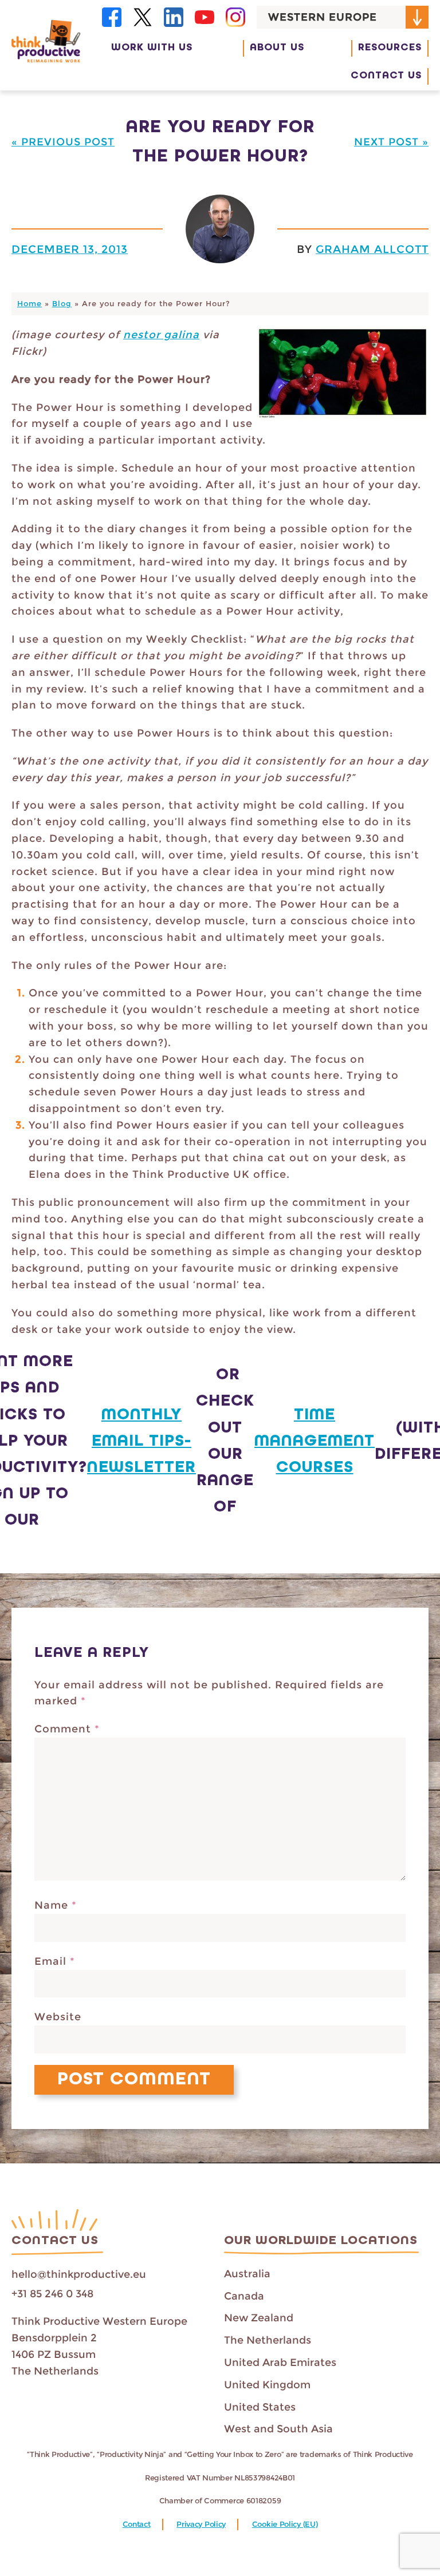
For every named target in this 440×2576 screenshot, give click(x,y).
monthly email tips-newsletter (142, 1441)
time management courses (315, 1441)
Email (55, 1961)
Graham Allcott (372, 249)
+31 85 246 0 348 (52, 2294)
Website (58, 2017)
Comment (67, 1729)
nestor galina (161, 335)
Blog (62, 304)
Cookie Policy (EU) (285, 2524)
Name (56, 1905)
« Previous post (63, 142)
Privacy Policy (201, 2524)
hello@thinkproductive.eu (79, 2274)
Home (30, 304)
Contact (137, 2524)
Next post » (391, 142)
